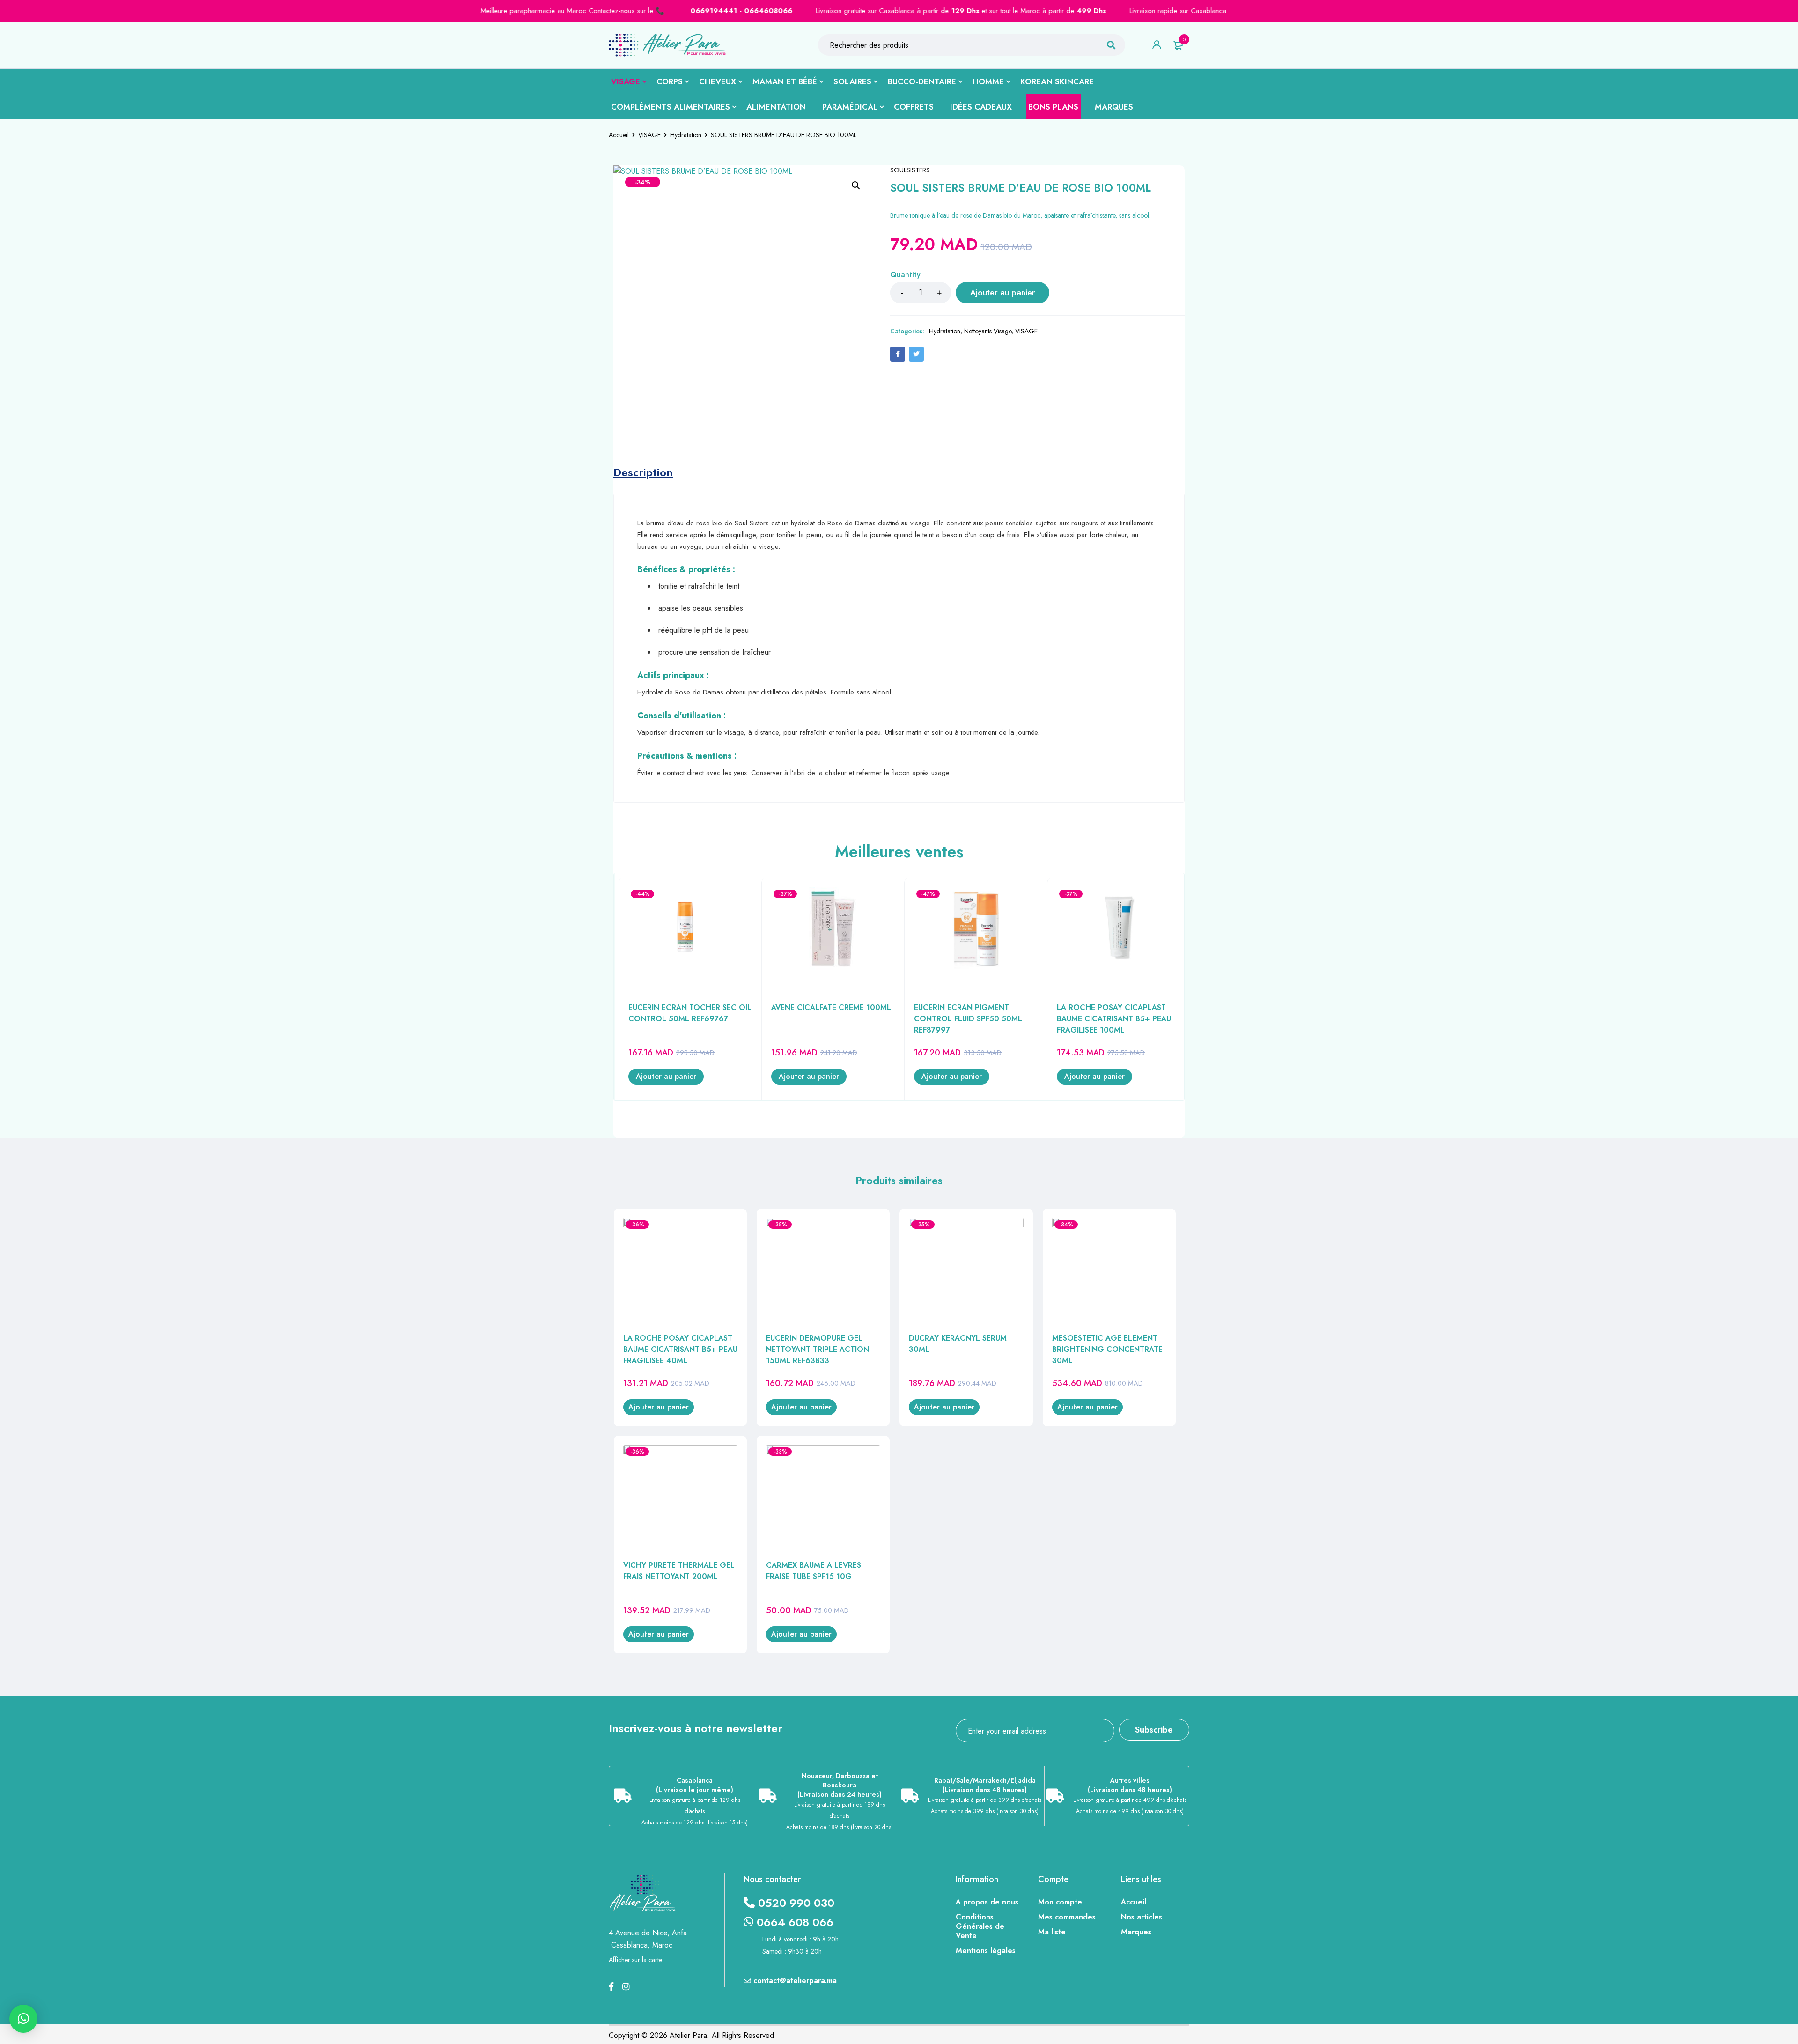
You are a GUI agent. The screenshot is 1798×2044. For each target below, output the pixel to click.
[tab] (643, 472)
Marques (1136, 1932)
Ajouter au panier (1003, 293)
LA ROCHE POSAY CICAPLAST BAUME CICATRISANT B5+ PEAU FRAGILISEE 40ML (680, 1349)
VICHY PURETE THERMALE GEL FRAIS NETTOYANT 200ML (679, 1571)
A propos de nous (987, 1902)
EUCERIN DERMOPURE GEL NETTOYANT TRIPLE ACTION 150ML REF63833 (818, 1349)
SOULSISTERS (910, 170)
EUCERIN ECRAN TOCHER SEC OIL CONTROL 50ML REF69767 (690, 1013)
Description (643, 472)
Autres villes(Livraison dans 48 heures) (1130, 1785)
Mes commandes (1067, 1917)
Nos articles (1142, 1917)
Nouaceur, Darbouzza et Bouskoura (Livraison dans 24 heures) (840, 1785)
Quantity (905, 275)
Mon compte (1060, 1902)
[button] (856, 185)
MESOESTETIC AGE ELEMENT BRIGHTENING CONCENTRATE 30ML (1107, 1349)
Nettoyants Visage (988, 331)
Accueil (619, 135)
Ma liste (1052, 1932)
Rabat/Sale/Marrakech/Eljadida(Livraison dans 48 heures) (985, 1785)
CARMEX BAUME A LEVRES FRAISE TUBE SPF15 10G (814, 1571)
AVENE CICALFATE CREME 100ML (831, 1007)
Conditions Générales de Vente (980, 1926)
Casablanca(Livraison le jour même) (695, 1785)
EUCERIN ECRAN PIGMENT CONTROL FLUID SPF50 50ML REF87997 (968, 1019)
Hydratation (686, 135)
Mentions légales (986, 1951)
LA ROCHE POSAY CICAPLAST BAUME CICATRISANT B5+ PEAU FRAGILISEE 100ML (1114, 1019)
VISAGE (649, 135)
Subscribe (1154, 1730)
